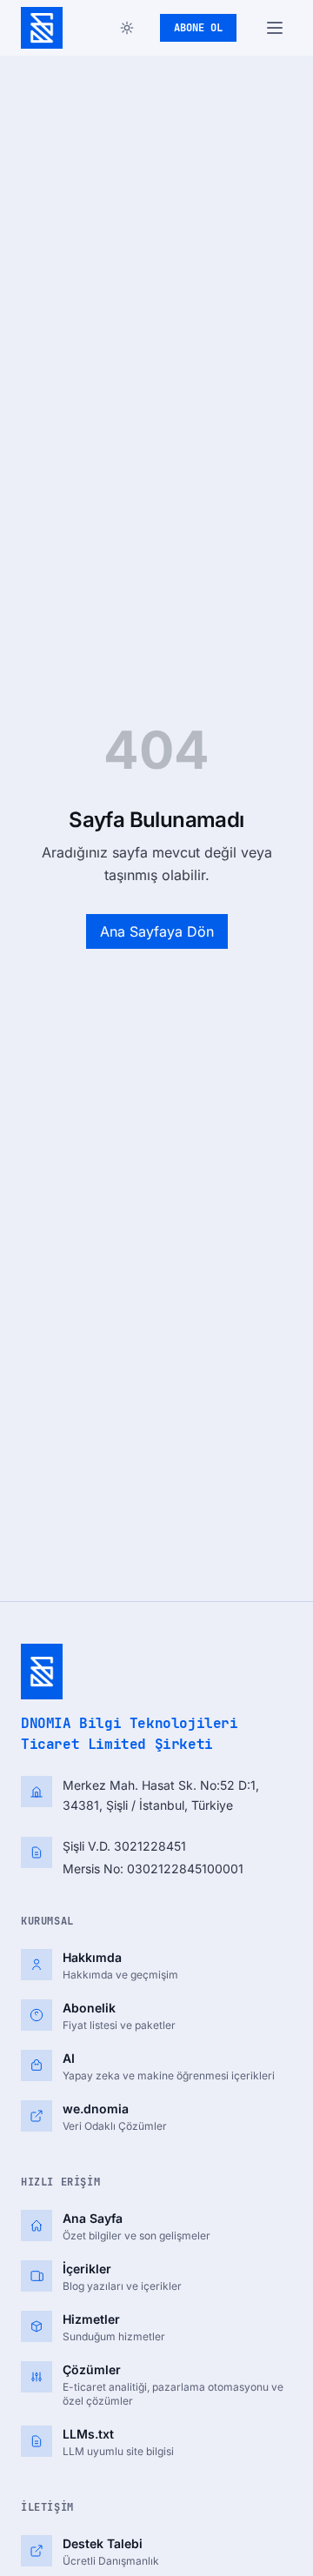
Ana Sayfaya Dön (157, 931)
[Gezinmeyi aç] (275, 28)
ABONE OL (198, 28)
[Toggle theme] (127, 28)
